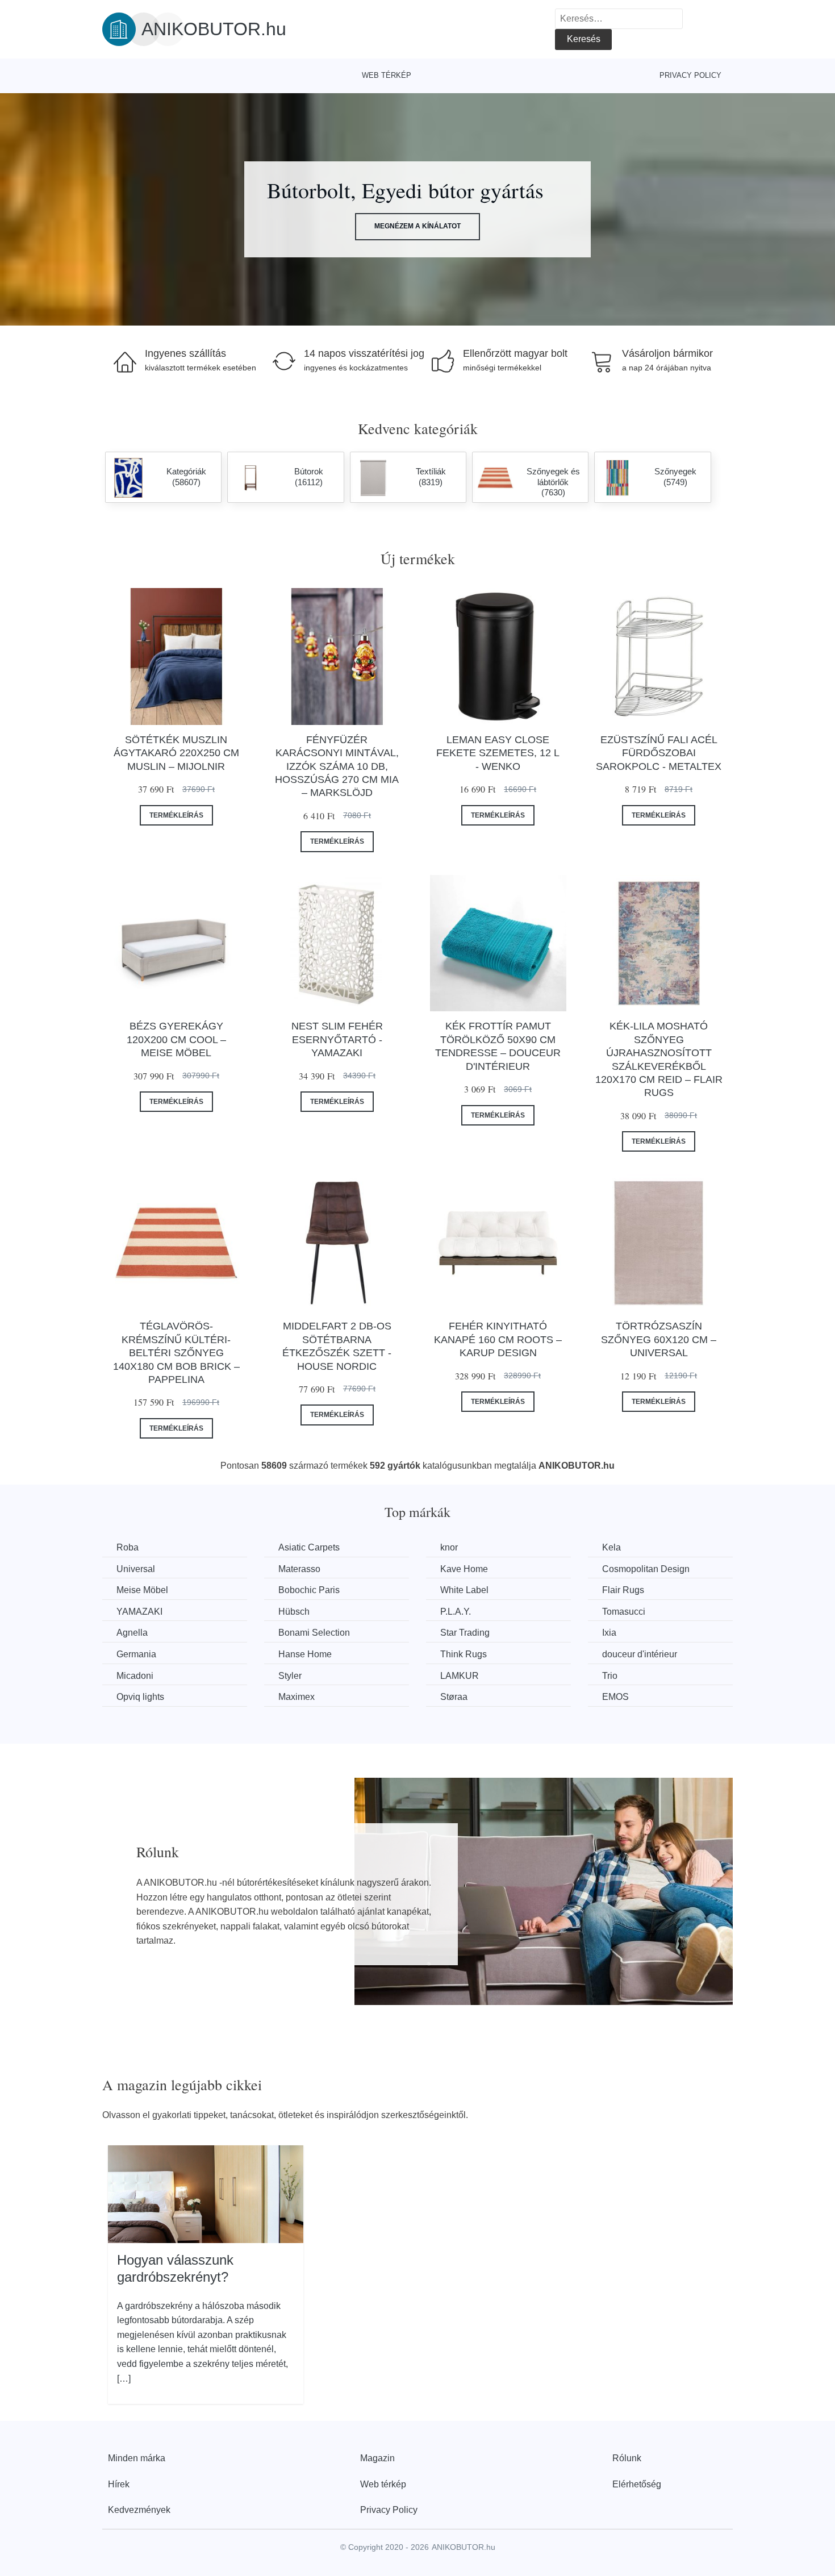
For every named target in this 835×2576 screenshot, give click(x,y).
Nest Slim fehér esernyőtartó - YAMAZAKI (337, 1039)
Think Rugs (464, 1654)
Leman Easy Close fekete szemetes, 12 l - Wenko (498, 753)
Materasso (299, 1569)
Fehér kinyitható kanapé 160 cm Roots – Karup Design (498, 1339)
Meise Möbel (142, 1590)
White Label (464, 1590)
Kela (611, 1547)
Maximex (297, 1697)
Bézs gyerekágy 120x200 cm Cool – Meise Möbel (176, 1039)
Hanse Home (305, 1654)
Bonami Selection (314, 1633)
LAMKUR (460, 1676)
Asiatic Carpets (309, 1547)
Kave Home (464, 1569)
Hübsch (294, 1612)
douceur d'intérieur (640, 1654)
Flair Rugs (623, 1590)
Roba (128, 1547)
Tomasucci (624, 1612)
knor (449, 1547)
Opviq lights (140, 1697)
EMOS (615, 1697)
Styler (290, 1676)
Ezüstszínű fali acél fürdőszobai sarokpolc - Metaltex (659, 753)
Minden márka (137, 2458)
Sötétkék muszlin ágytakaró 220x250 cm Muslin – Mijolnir (176, 753)
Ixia (609, 1633)
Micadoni (135, 1676)
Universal (136, 1569)
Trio (610, 1676)
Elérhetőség (637, 2484)
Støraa (454, 1697)
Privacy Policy (690, 75)
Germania (136, 1654)
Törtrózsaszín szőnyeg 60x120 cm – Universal (659, 1339)
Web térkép (387, 75)
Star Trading (465, 1633)
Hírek (119, 2484)
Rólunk (627, 2458)
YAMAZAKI (139, 1612)
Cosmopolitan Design (646, 1569)
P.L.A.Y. (456, 1612)
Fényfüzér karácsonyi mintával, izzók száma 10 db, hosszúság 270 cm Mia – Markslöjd (337, 766)
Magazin (377, 2458)
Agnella (132, 1633)
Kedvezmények (139, 2510)
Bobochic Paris (309, 1590)
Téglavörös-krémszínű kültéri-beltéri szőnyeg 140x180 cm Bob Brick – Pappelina (176, 1353)
